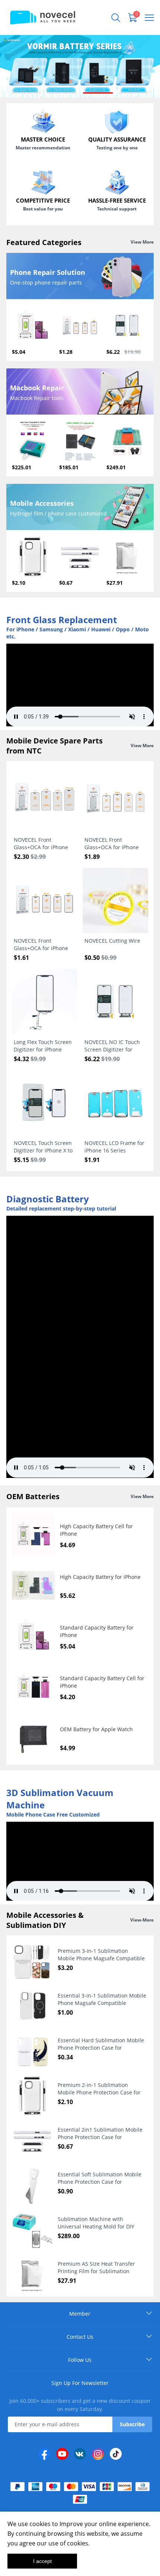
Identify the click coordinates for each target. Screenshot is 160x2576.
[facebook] (44, 2454)
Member (80, 2314)
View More (142, 242)
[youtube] (62, 2454)
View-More (142, 1920)
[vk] (80, 2454)
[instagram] (98, 2454)
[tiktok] (116, 2454)
